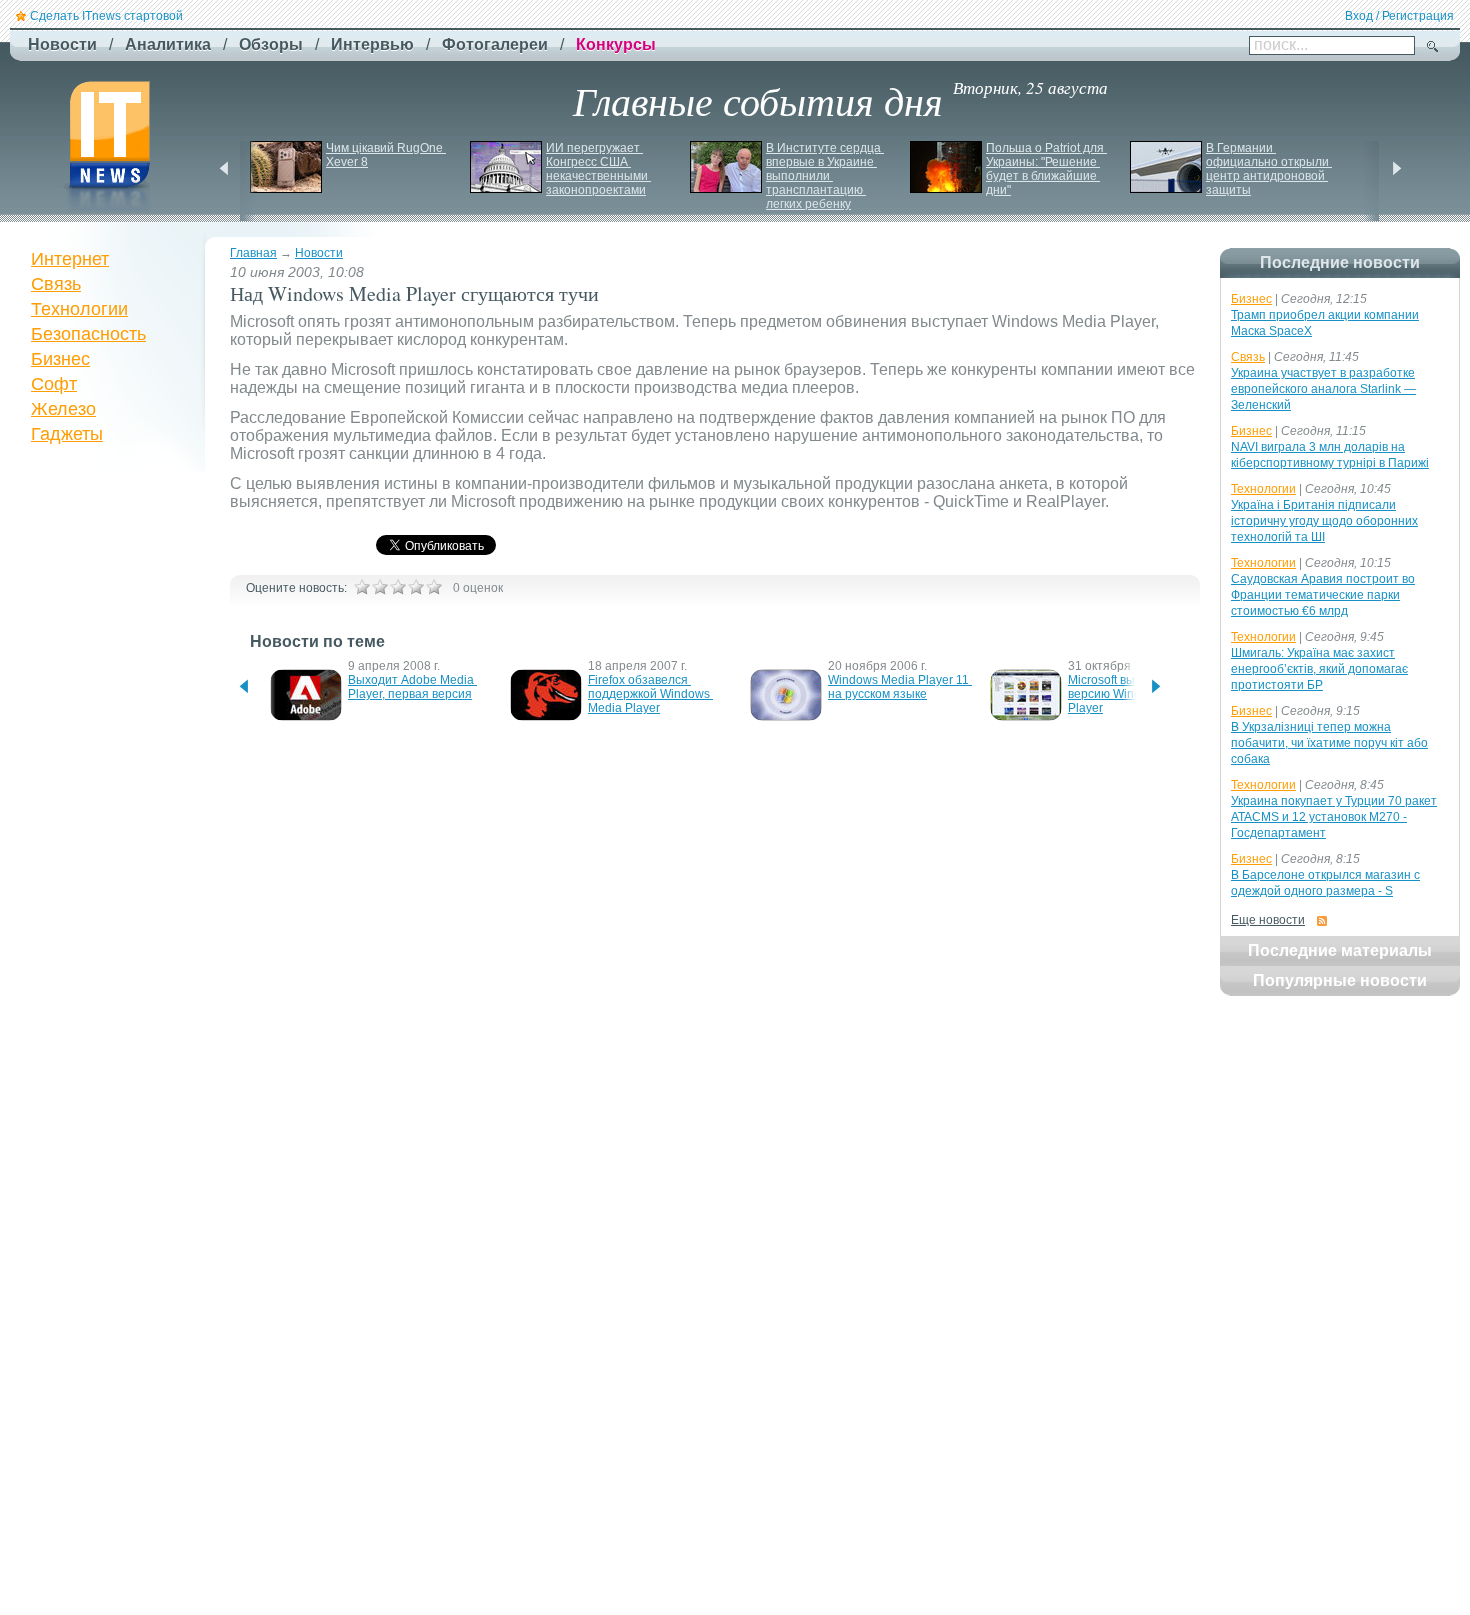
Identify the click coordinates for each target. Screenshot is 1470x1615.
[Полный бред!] (362, 587)
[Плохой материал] (380, 587)
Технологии (79, 309)
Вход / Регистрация (1399, 16)
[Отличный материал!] (434, 587)
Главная (253, 253)
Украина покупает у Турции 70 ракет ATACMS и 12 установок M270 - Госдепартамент (1334, 817)
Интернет (70, 259)
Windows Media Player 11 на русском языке (900, 687)
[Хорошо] (416, 587)
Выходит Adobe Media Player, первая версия (412, 687)
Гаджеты (67, 434)
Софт (54, 384)
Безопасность (88, 334)
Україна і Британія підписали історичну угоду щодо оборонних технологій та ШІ (1324, 521)
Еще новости (1268, 920)
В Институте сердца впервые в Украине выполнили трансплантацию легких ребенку (825, 176)
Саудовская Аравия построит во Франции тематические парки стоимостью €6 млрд (1323, 595)
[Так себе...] (398, 587)
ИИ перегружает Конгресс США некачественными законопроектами (598, 169)
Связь (56, 284)
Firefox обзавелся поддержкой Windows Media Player (650, 694)
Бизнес (60, 359)
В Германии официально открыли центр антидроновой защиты (1269, 169)
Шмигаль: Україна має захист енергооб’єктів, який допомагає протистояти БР (1319, 669)
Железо (63, 409)
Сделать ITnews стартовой (106, 16)
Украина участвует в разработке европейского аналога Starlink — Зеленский (1323, 389)
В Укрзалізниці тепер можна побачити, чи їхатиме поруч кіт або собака (1329, 743)
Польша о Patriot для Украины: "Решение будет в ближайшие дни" (1046, 169)
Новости (319, 253)
